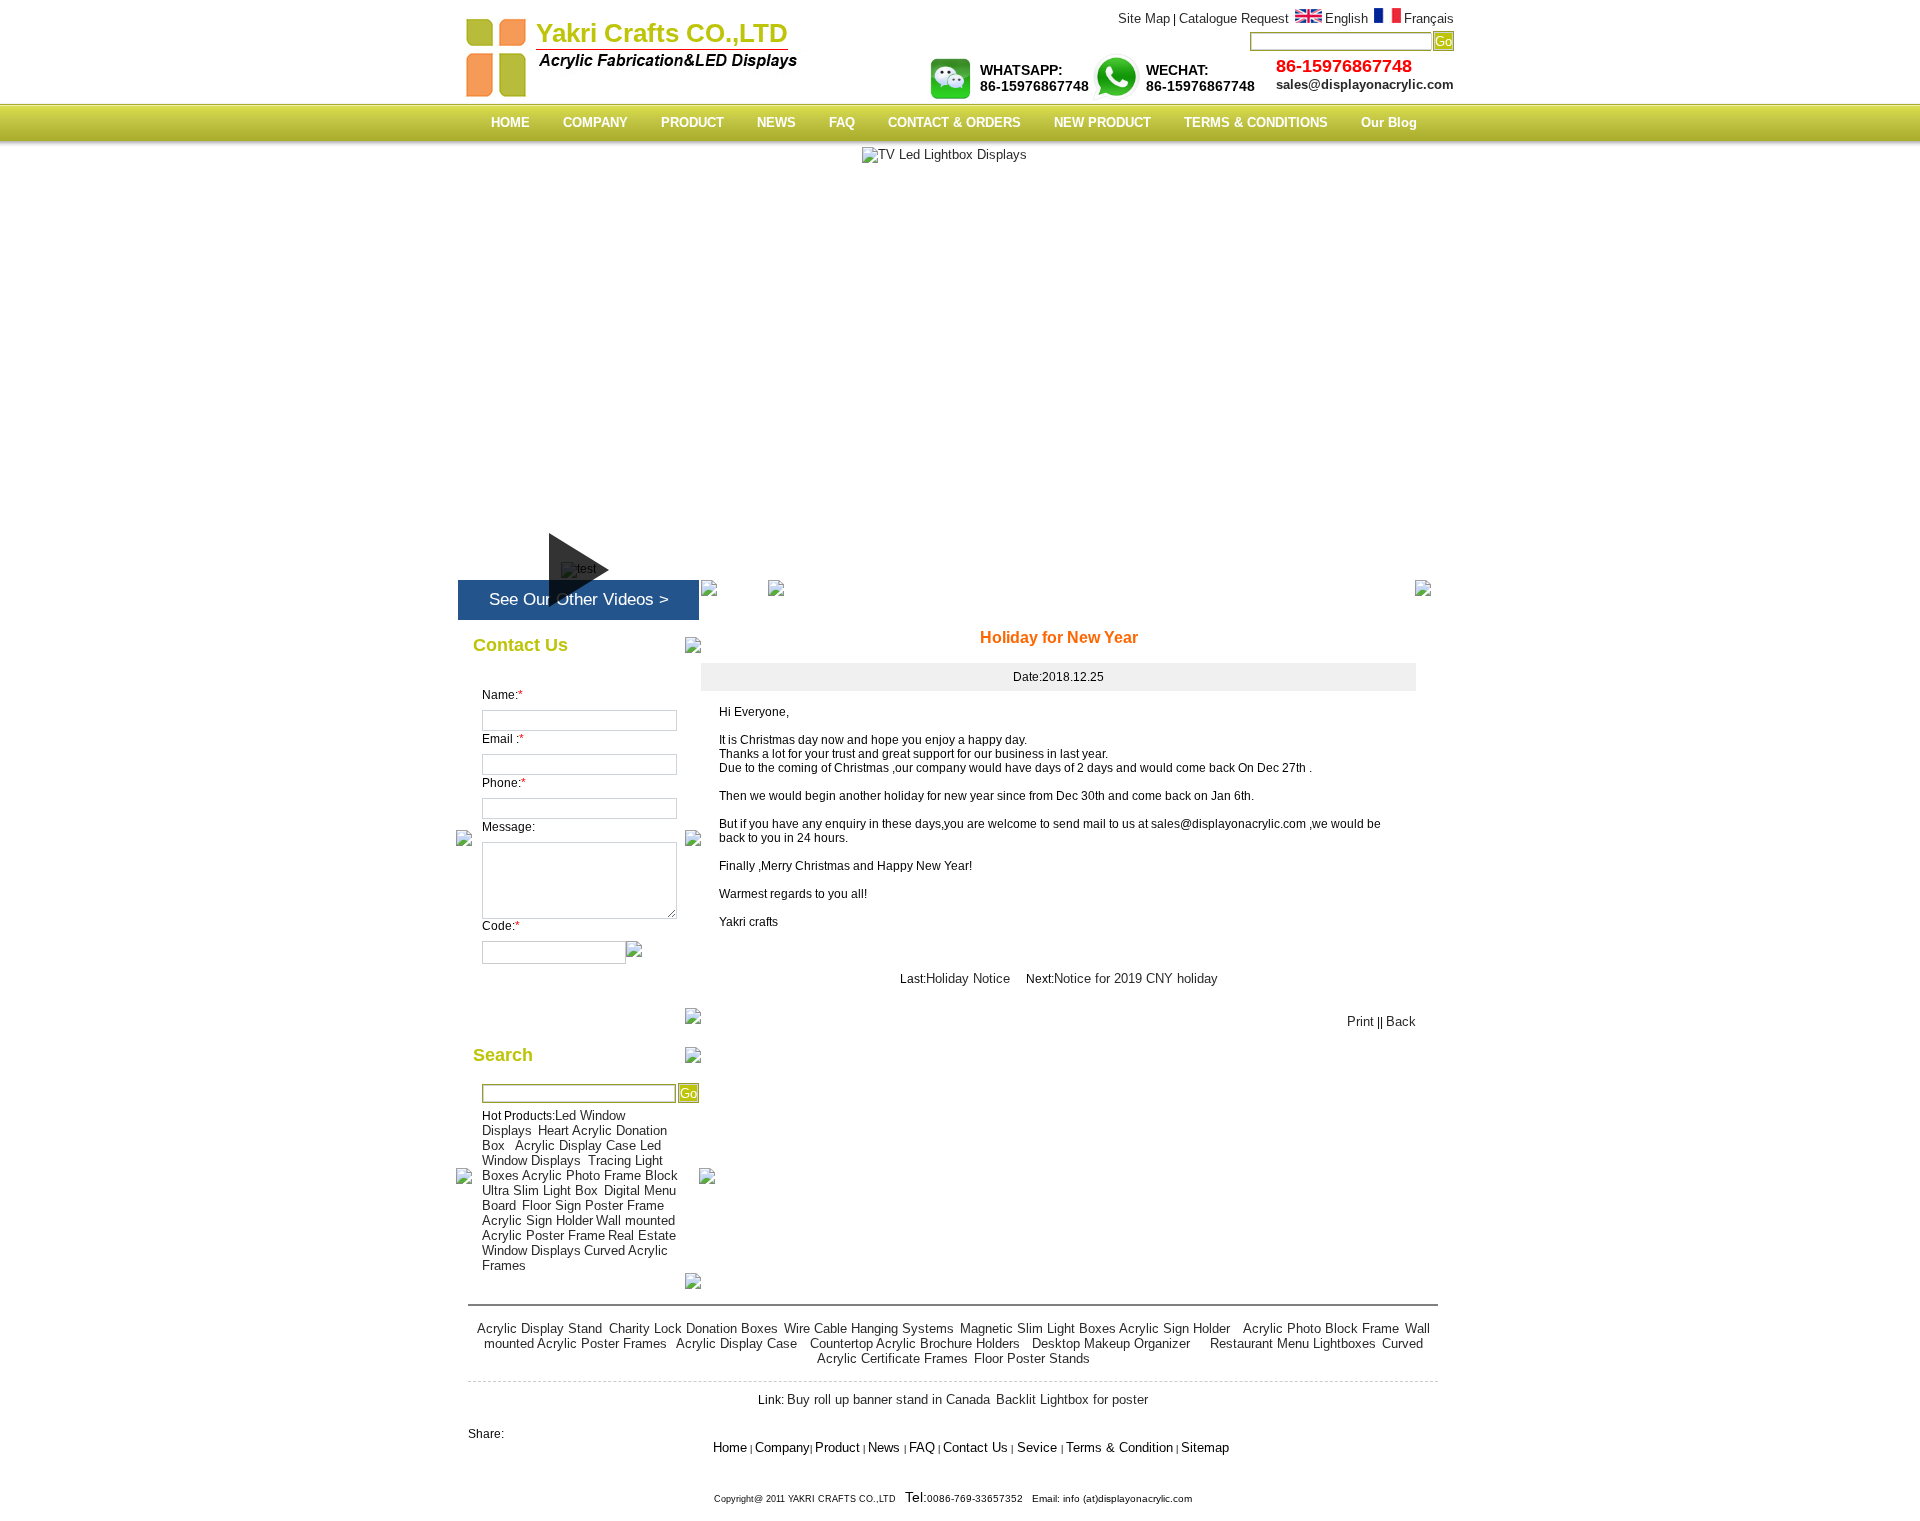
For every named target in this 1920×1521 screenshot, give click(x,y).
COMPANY (595, 122)
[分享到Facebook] (965, 1428)
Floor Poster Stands (1032, 1358)
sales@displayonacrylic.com (1365, 84)
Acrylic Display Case (576, 1145)
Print (1360, 1021)
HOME (510, 122)
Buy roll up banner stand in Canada (888, 1399)
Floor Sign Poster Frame (593, 1205)
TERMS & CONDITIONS (1256, 122)
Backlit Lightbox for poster (1072, 1399)
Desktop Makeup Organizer (1115, 1343)
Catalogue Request (1234, 18)
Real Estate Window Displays (579, 1243)
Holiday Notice (970, 978)
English (1346, 18)
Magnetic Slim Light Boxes (1038, 1328)
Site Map (1144, 18)
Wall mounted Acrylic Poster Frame (578, 1228)
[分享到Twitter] (961, 1428)
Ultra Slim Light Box (540, 1190)
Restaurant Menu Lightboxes (1293, 1343)
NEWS (776, 122)
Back (1401, 1021)
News (1399, 587)
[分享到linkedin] (973, 1428)
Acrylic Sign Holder (537, 1220)
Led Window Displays (571, 1153)
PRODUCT (692, 122)
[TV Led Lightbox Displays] (944, 155)
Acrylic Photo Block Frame (1321, 1328)
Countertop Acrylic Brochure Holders (915, 1343)
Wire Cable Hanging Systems (869, 1328)
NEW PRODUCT (1102, 122)
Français (1429, 18)
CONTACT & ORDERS (954, 122)
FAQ (842, 122)
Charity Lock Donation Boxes (693, 1328)
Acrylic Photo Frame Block (600, 1175)
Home (1353, 587)
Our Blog (1389, 122)
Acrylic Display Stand (541, 1328)
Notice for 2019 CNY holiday (1136, 978)
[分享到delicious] (981, 1428)
